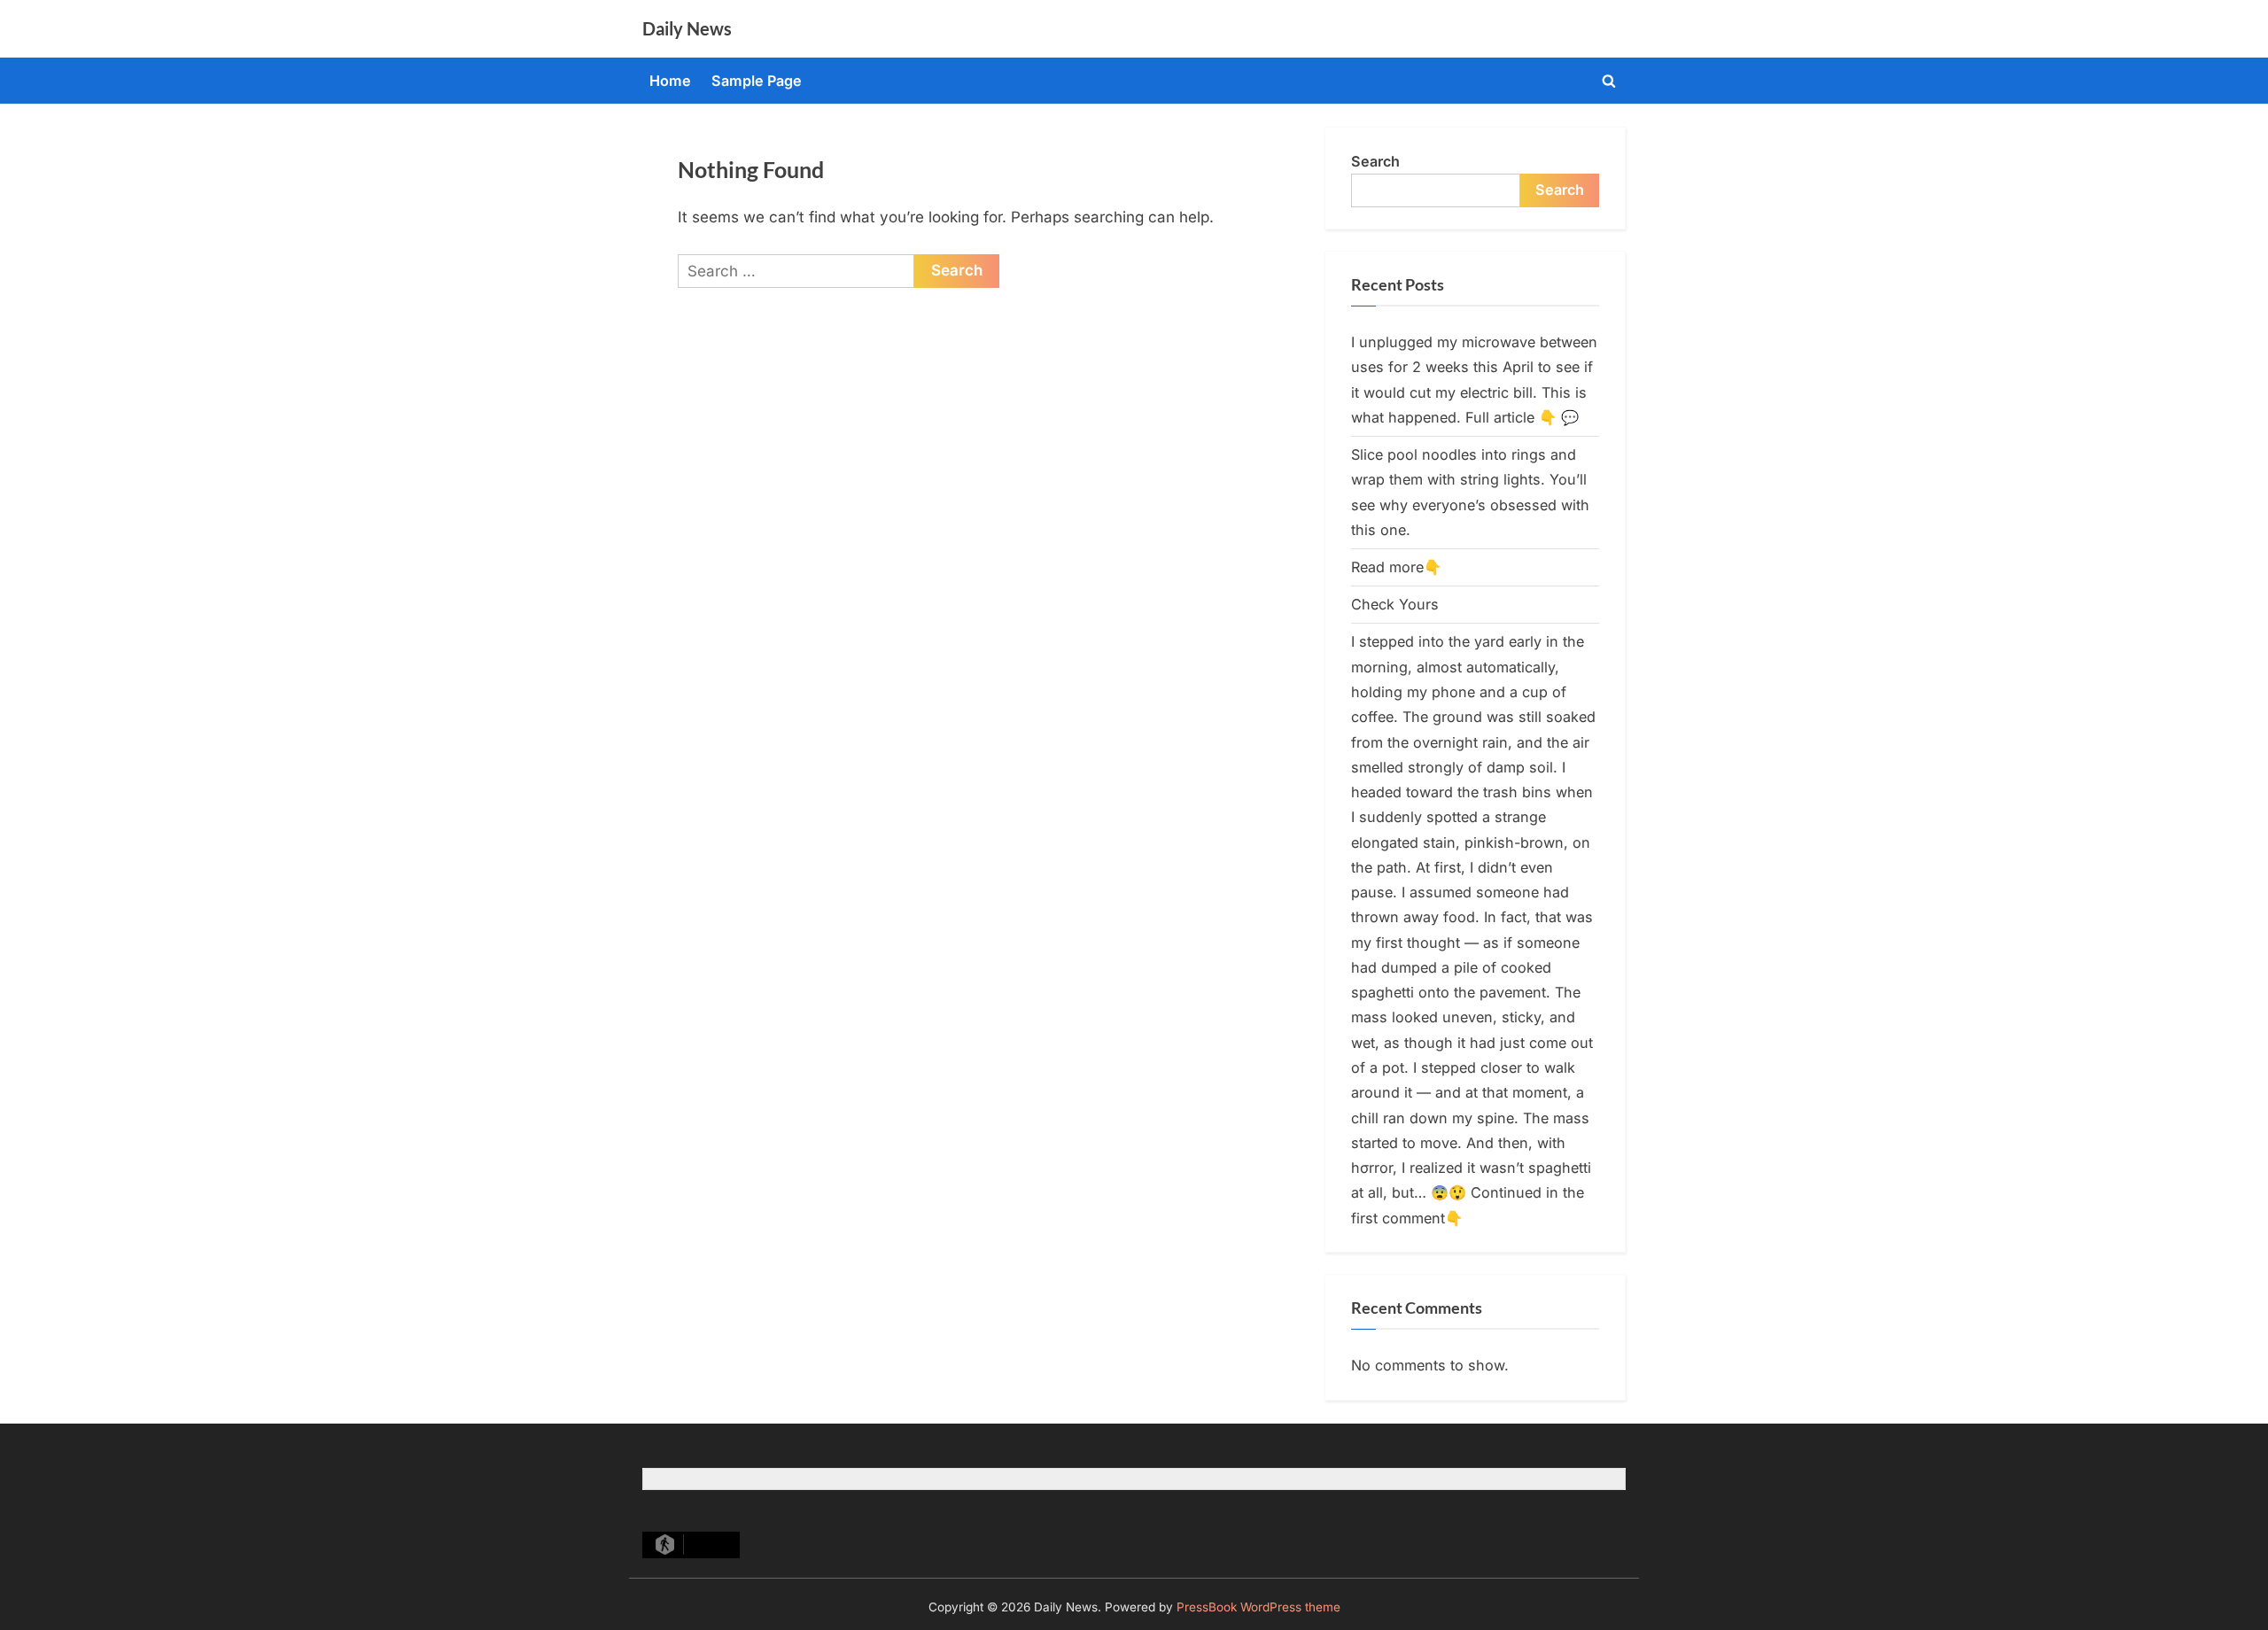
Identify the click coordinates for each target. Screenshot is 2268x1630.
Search (1375, 161)
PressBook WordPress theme (1258, 1607)
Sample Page (757, 81)
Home (670, 81)
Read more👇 (1396, 567)
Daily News (687, 28)
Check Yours (1395, 604)
